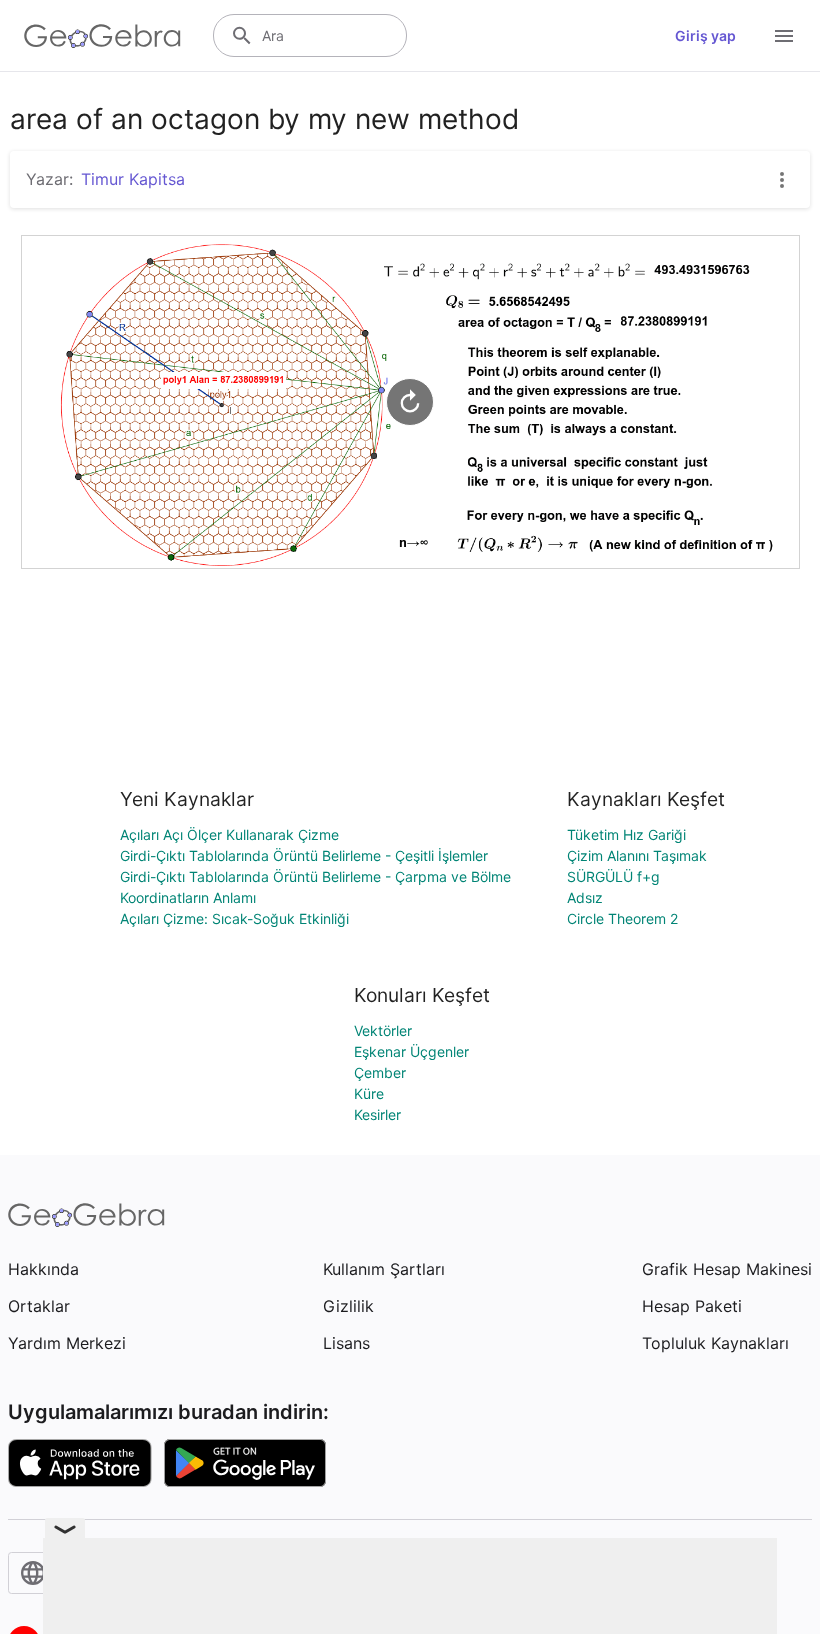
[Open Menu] (784, 36)
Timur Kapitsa (133, 179)
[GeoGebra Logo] (102, 36)
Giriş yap (705, 35)
